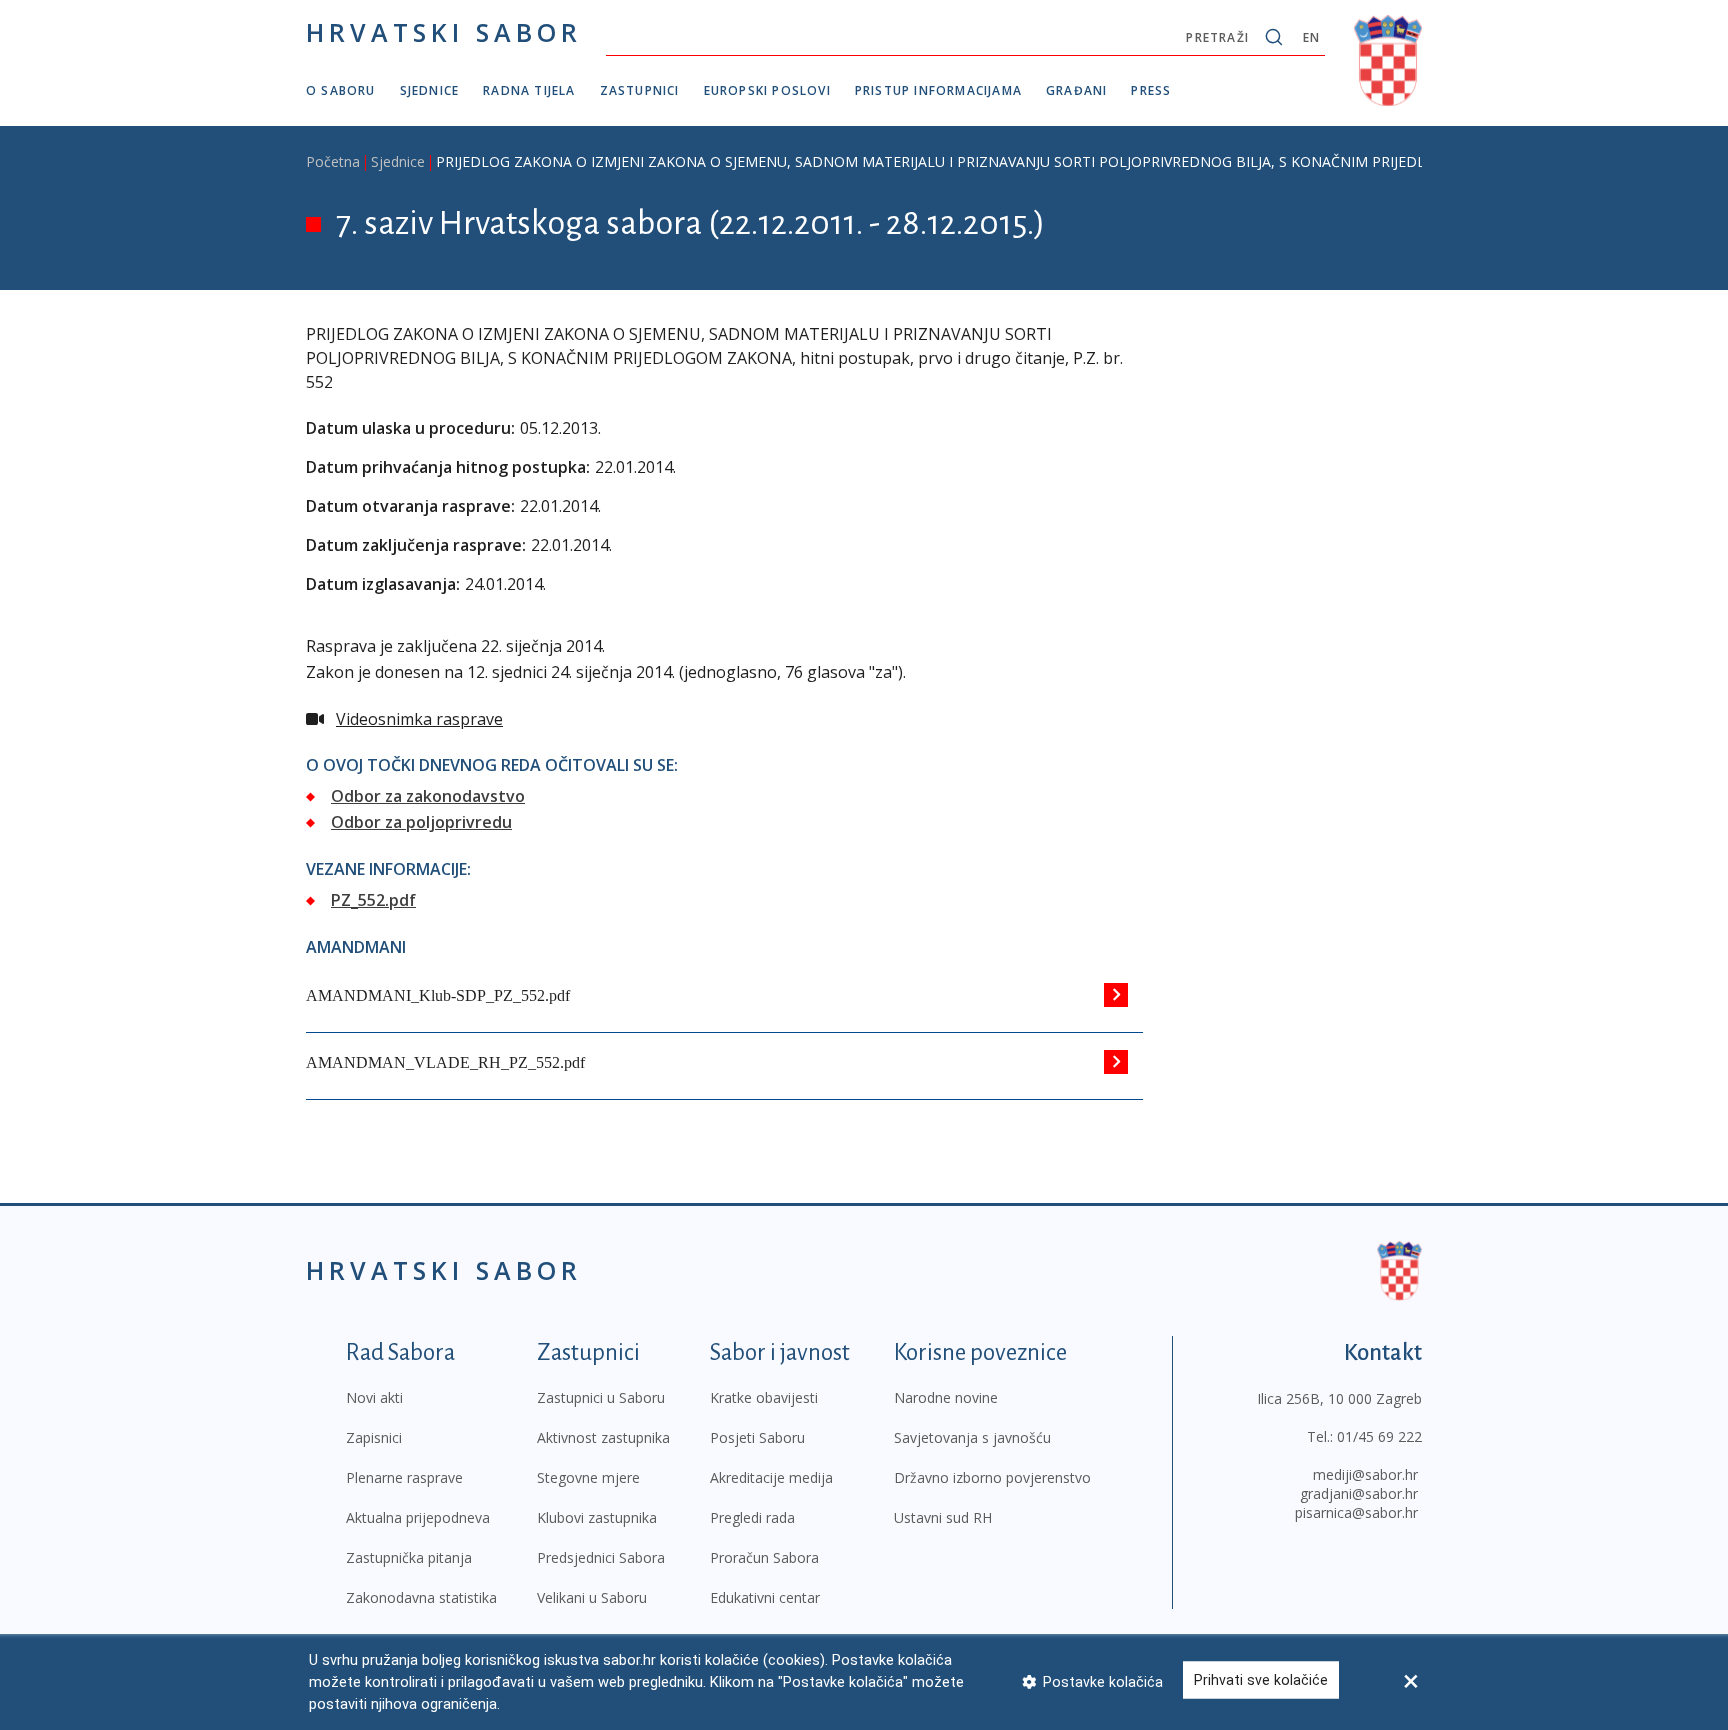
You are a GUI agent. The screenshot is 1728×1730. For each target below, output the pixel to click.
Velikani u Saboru (592, 1597)
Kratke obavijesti (764, 1397)
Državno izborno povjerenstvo (992, 1477)
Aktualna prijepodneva (418, 1517)
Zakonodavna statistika (421, 1597)
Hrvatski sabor (444, 32)
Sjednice (430, 90)
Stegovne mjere (588, 1477)
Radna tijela (529, 90)
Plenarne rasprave (404, 1477)
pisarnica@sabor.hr (1356, 1512)
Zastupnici (640, 90)
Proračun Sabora (764, 1557)
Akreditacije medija (771, 1477)
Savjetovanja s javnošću (972, 1437)
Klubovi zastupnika (597, 1517)
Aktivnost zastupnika (603, 1437)
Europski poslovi (767, 90)
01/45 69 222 (1379, 1436)
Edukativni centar (765, 1597)
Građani (1076, 90)
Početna (333, 161)
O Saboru (341, 90)
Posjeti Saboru (757, 1437)
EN (1311, 37)
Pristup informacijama (938, 90)
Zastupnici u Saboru (601, 1397)
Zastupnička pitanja (409, 1557)
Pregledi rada (752, 1517)
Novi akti (374, 1397)
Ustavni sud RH (943, 1517)
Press (1151, 90)
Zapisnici (374, 1437)
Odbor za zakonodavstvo (428, 796)
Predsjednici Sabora (601, 1557)
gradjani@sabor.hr (1359, 1493)
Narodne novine (946, 1397)
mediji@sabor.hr (1365, 1474)
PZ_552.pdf (373, 900)
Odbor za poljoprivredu (421, 822)
